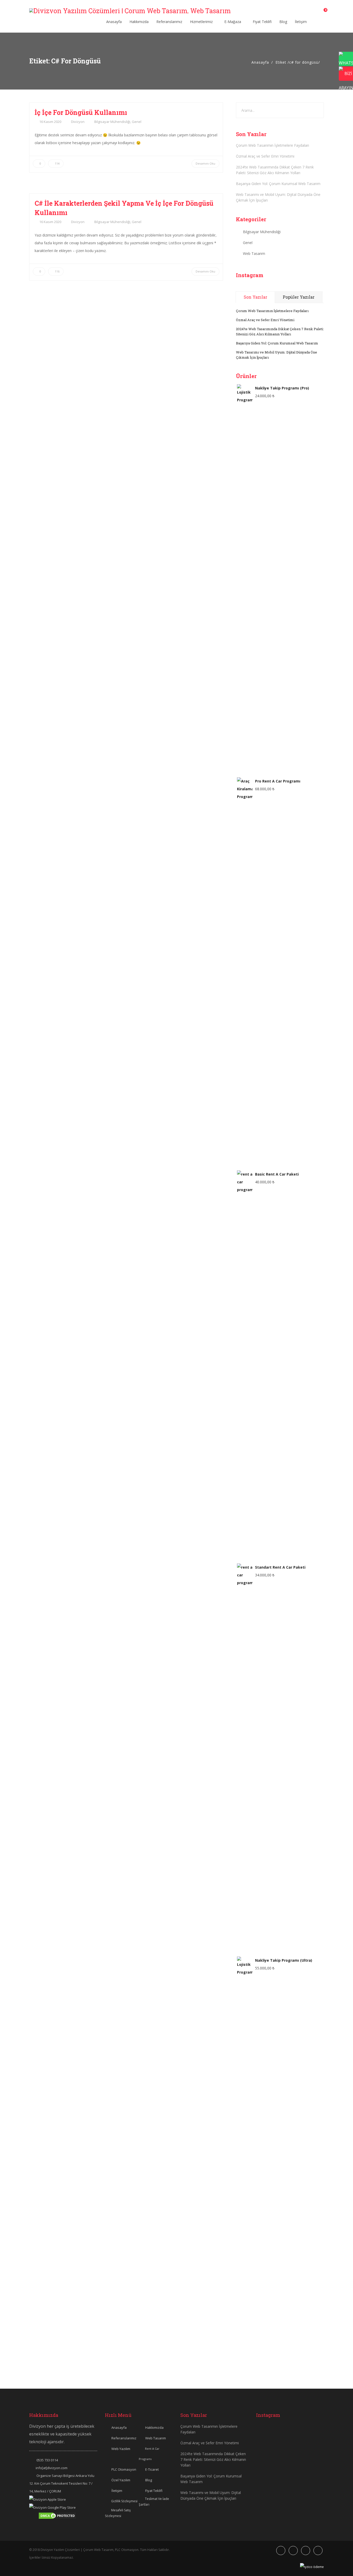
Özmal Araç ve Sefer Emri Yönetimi (265, 156)
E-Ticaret (152, 2469)
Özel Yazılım (121, 2480)
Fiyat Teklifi (262, 22)
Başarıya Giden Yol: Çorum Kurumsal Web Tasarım (278, 184)
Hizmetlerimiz (202, 22)
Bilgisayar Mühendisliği (112, 122)
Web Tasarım (254, 253)
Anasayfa (114, 22)
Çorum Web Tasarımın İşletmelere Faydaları (273, 145)
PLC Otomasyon (124, 2469)
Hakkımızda (139, 22)
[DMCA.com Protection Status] (57, 2515)
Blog (283, 22)
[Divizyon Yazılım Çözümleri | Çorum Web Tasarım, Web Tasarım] (130, 11)
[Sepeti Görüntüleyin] (322, 12)
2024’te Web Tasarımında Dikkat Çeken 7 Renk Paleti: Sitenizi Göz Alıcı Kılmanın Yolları (275, 170)
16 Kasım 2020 (50, 122)
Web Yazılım (121, 2449)
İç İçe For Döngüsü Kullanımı (81, 112)
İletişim (301, 22)
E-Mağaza (233, 22)
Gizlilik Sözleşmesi (124, 2501)
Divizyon (78, 122)
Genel (137, 122)
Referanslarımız (169, 22)
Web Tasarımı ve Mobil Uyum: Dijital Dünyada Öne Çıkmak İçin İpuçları (278, 197)
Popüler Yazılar (299, 297)
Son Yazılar (255, 297)
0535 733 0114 (47, 2460)
